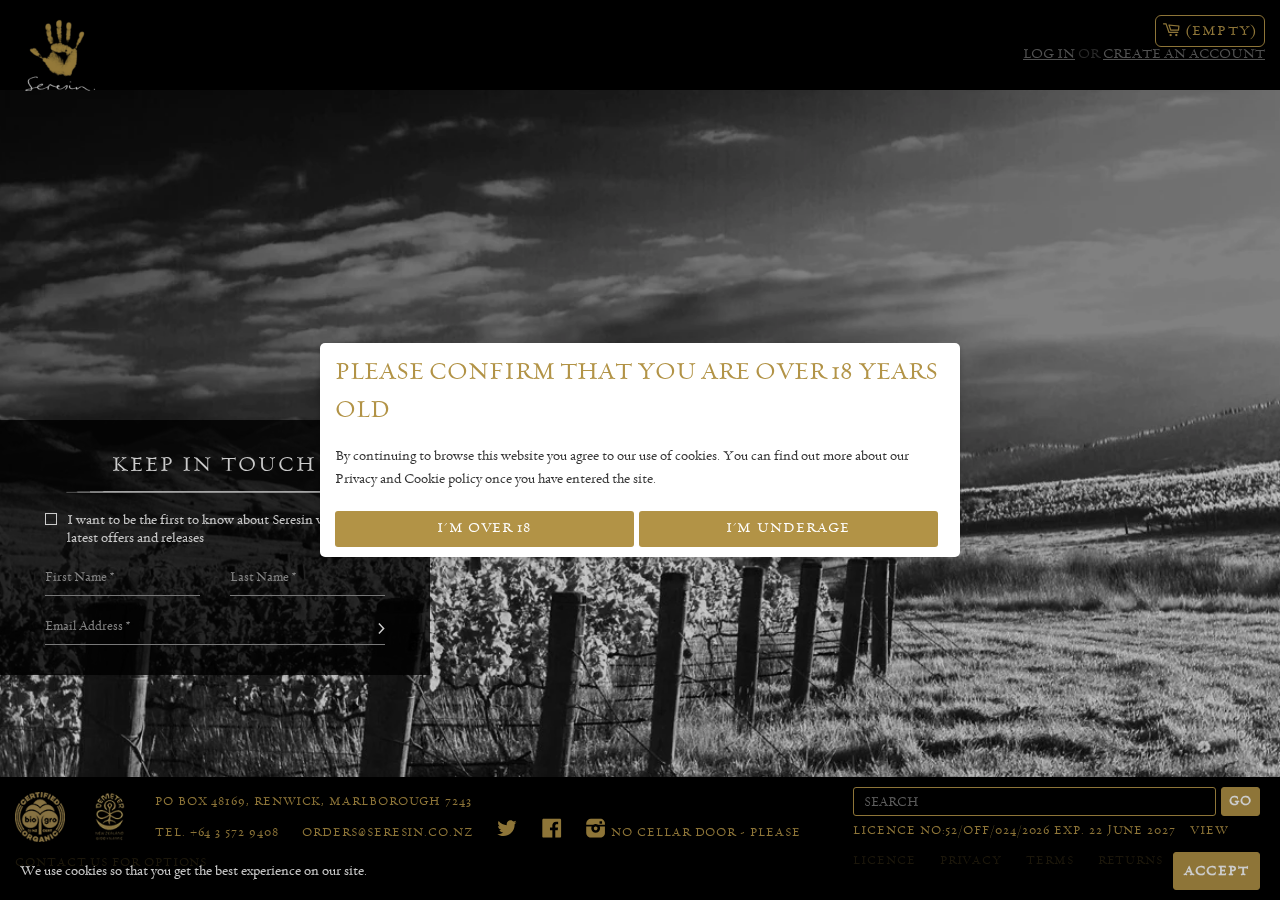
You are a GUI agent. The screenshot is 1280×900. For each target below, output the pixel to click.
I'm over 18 (484, 528)
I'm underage (788, 528)
